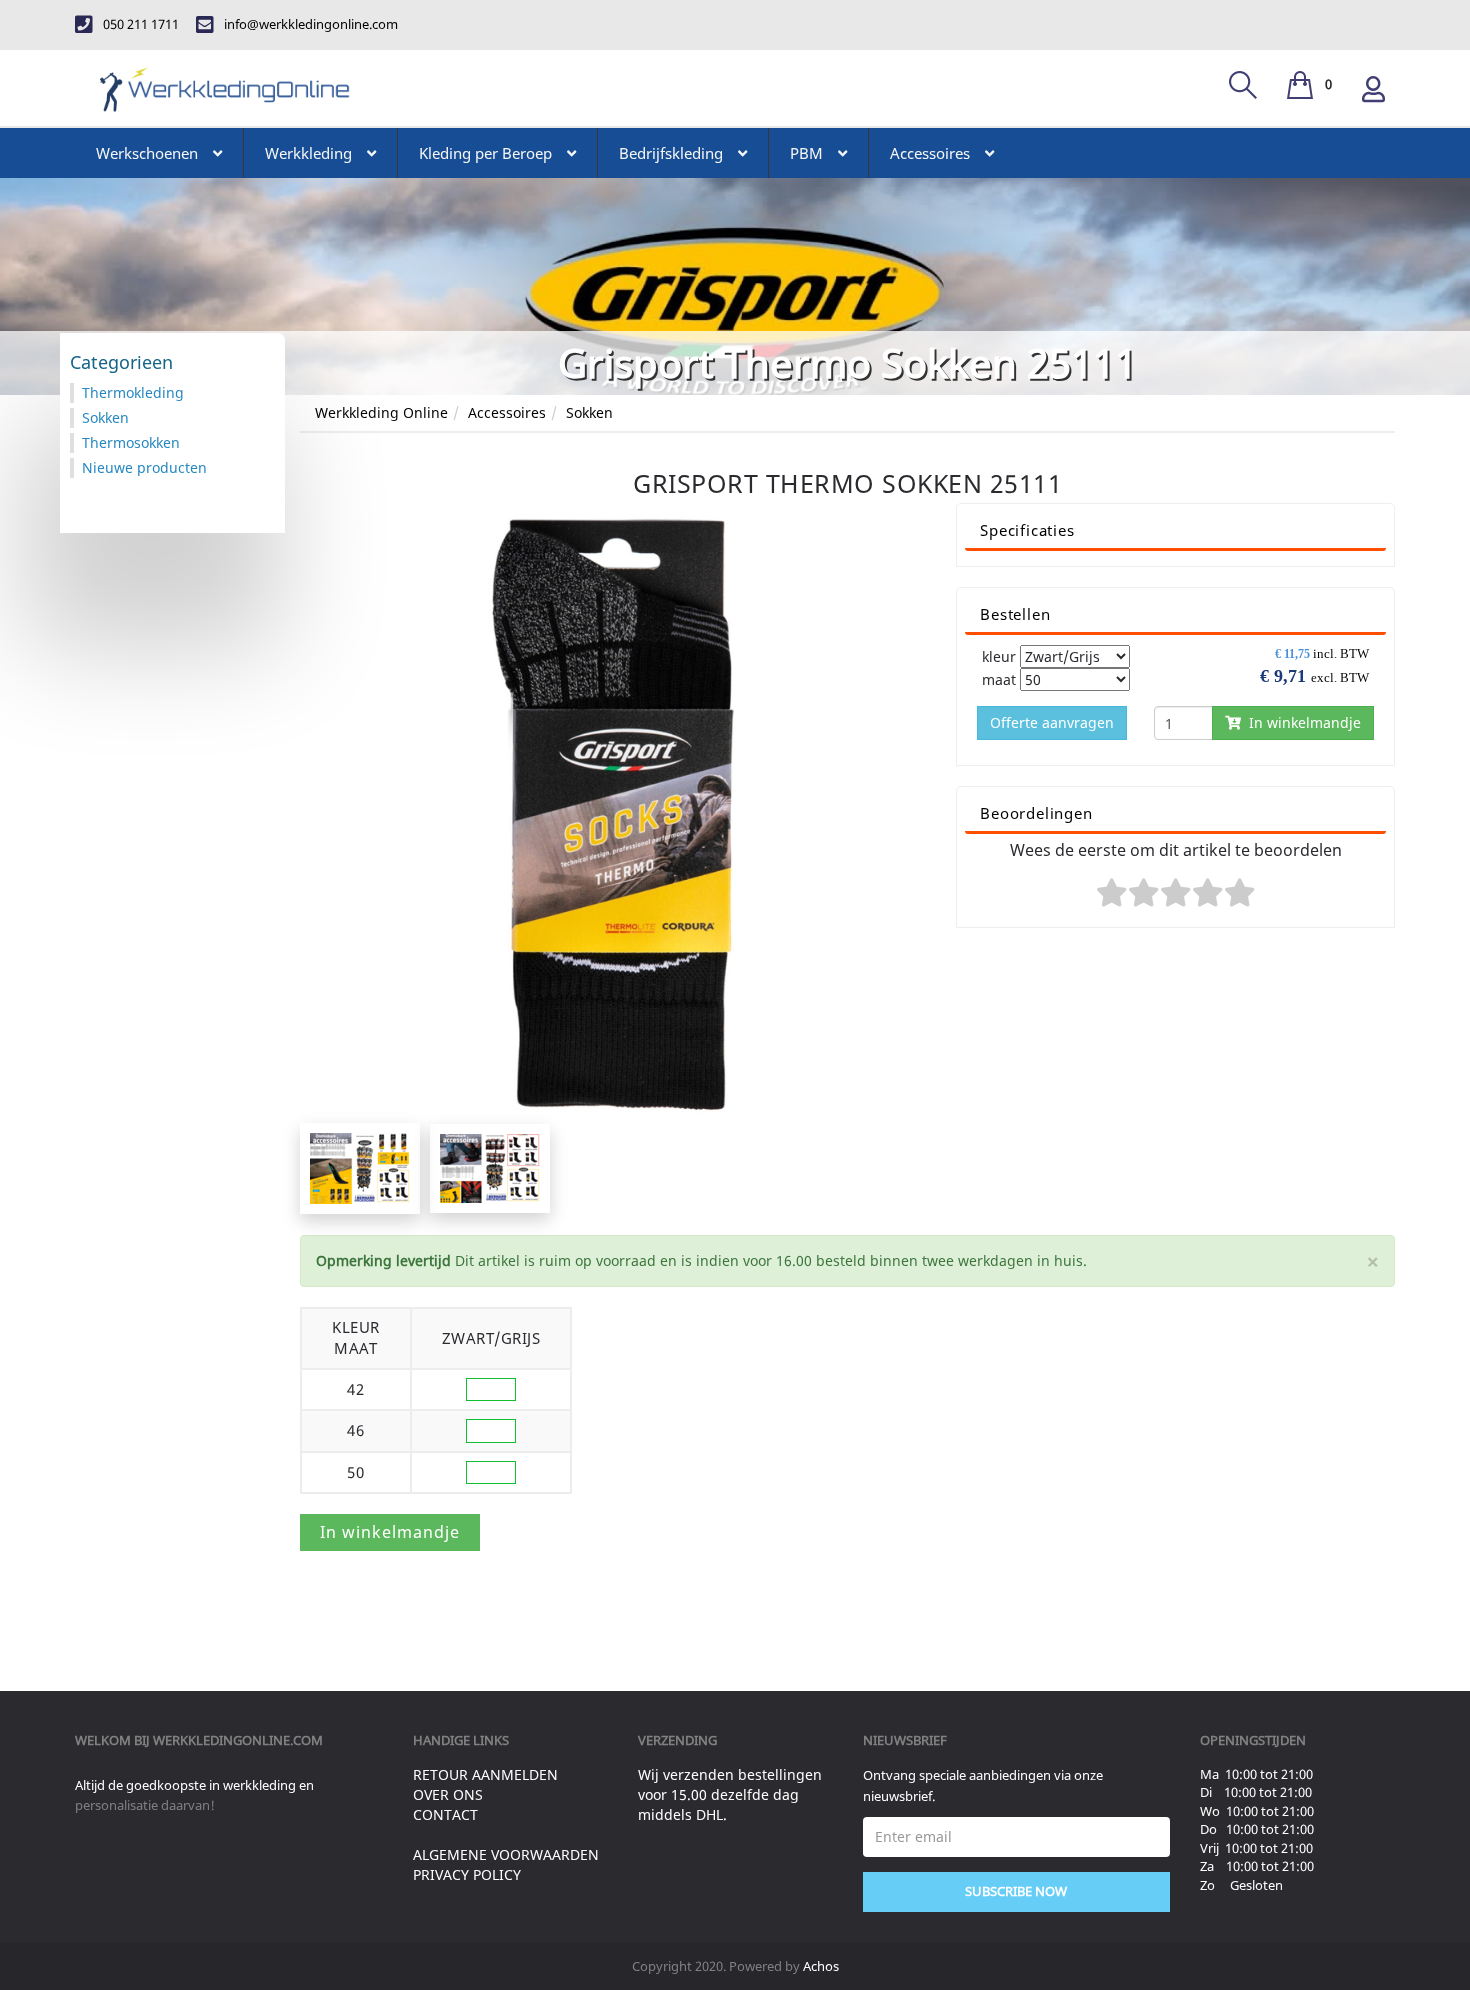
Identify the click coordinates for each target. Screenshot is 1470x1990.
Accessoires (507, 412)
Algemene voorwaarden (506, 1854)
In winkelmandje (1301, 722)
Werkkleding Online (381, 412)
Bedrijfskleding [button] (671, 153)
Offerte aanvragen (1052, 722)
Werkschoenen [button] (147, 153)
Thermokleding (133, 392)
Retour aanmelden (485, 1774)
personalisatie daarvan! (145, 1805)
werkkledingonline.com (238, 1740)
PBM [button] (806, 153)
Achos (821, 1966)
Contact (445, 1814)
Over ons (448, 1794)
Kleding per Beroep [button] (485, 153)
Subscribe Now (1016, 1891)
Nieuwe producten (144, 467)
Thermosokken (131, 442)
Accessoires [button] (930, 153)
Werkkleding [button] (308, 153)
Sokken (589, 412)
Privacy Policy (467, 1874)
